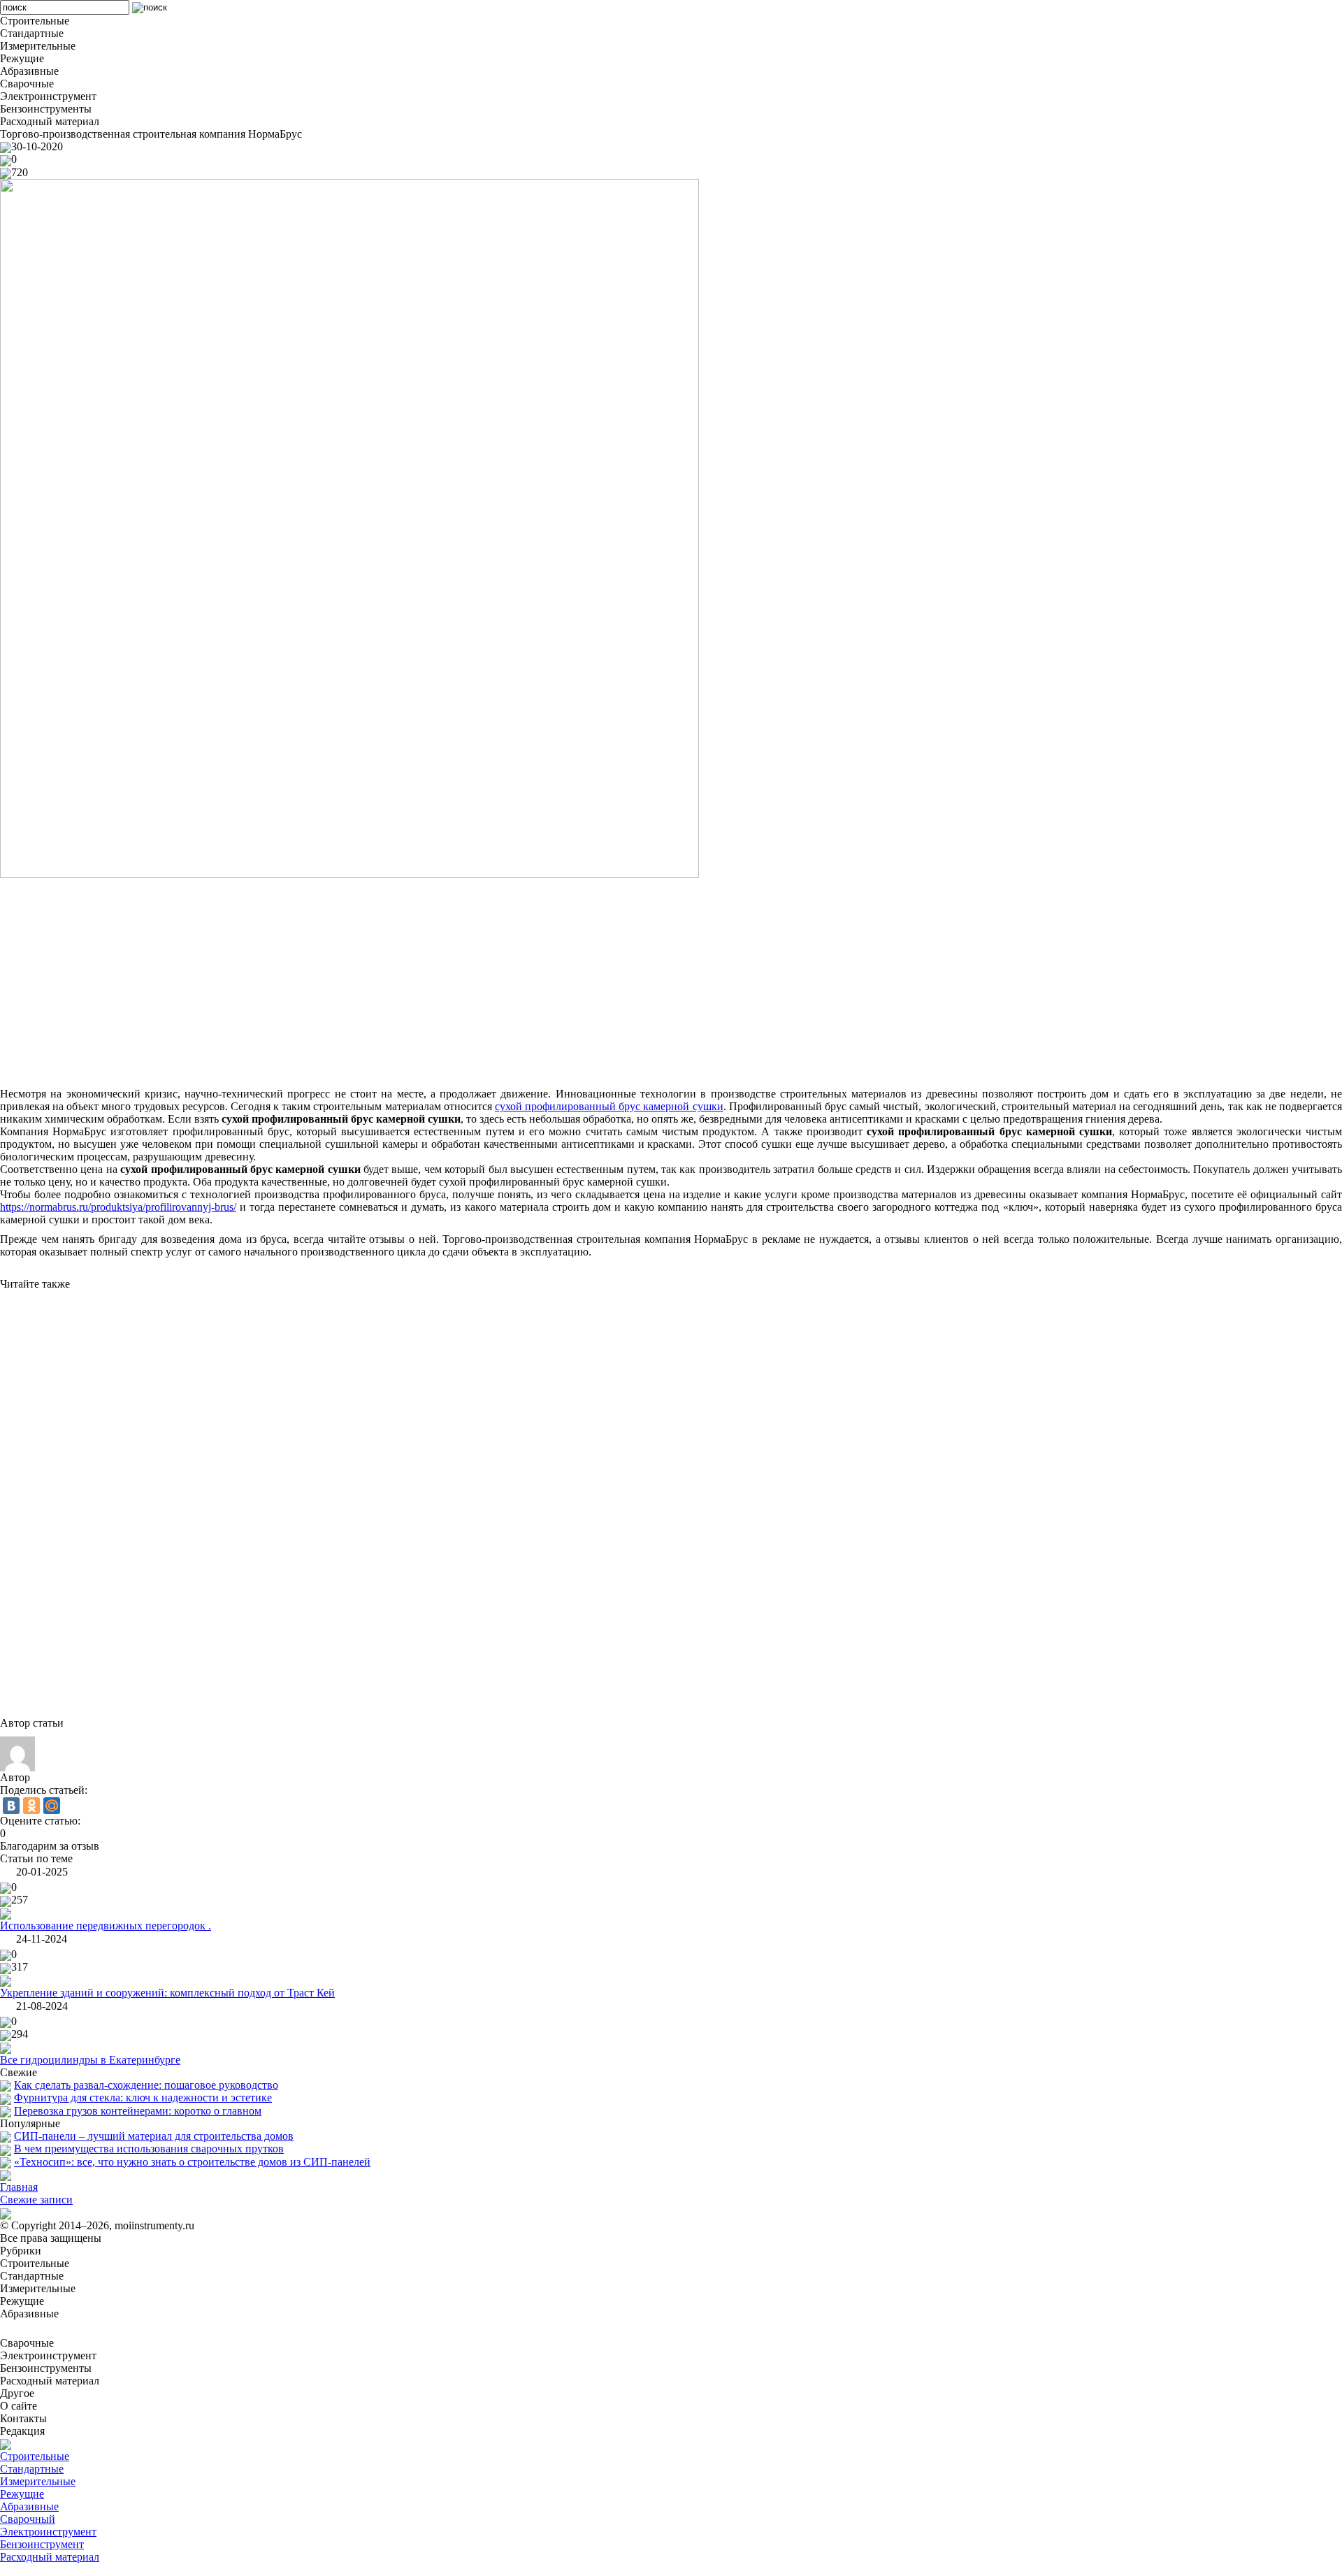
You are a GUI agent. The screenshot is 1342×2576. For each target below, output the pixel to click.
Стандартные (32, 2469)
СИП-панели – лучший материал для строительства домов (154, 2136)
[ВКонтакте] (11, 1806)
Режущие (22, 2494)
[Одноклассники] (31, 1806)
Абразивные (29, 2506)
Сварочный (28, 2519)
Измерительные (38, 2481)
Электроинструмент (48, 2532)
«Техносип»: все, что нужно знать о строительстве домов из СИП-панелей (192, 2162)
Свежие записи (36, 2200)
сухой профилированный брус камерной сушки (609, 1106)
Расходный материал (50, 2557)
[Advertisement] (419, 983)
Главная (19, 2187)
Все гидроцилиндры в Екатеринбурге (90, 2060)
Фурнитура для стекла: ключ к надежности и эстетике (143, 2098)
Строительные (35, 2456)
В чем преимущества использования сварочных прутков (149, 2149)
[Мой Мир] (52, 1806)
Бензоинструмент (42, 2544)
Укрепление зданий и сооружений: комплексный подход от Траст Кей (167, 1993)
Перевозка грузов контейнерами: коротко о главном (138, 2111)
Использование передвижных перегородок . (106, 1926)
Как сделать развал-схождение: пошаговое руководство (146, 2085)
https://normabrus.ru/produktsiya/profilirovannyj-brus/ (118, 1207)
